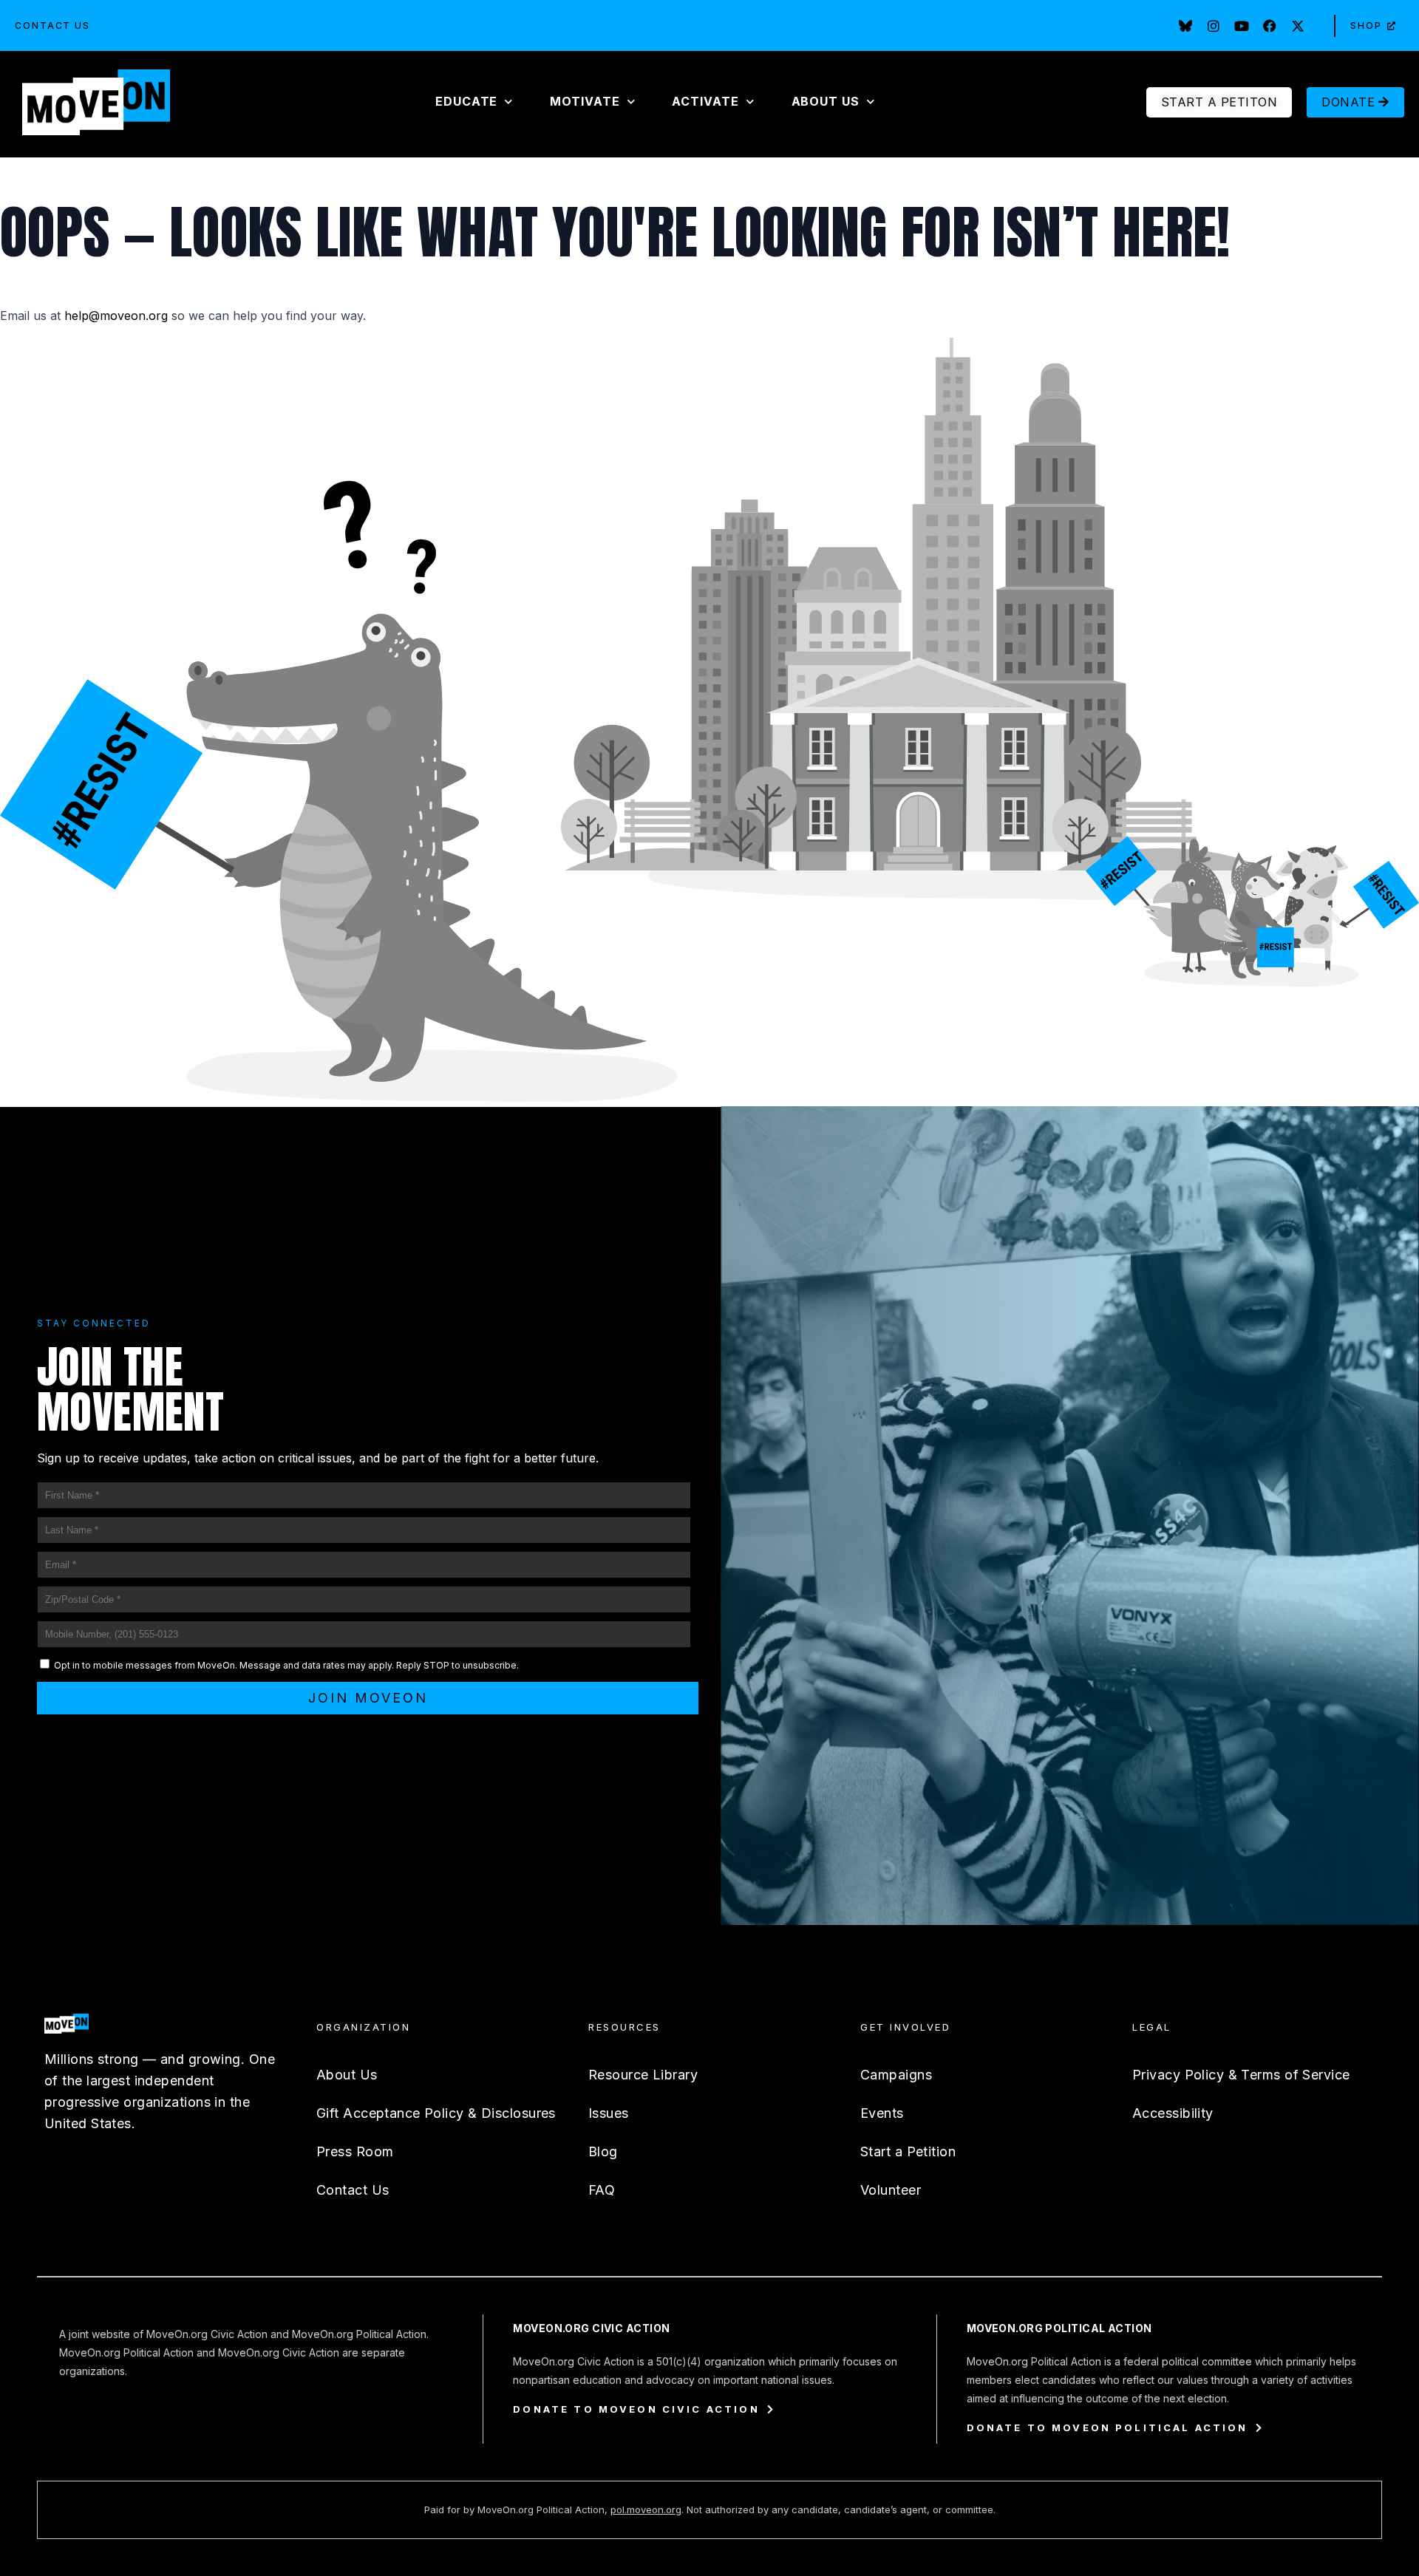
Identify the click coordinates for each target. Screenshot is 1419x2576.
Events (882, 2113)
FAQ (602, 2190)
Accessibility (1173, 2113)
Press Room (355, 2151)
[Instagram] (1214, 26)
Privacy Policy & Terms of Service (1241, 2075)
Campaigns (896, 2075)
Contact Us (52, 25)
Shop (1366, 25)
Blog (603, 2151)
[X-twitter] (1298, 26)
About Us (347, 2075)
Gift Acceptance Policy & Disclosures (436, 2113)
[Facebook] (1270, 26)
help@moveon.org (116, 316)
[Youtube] (1242, 26)
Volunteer (891, 2190)
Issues (609, 2113)
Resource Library (643, 2075)
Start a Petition (908, 2151)
